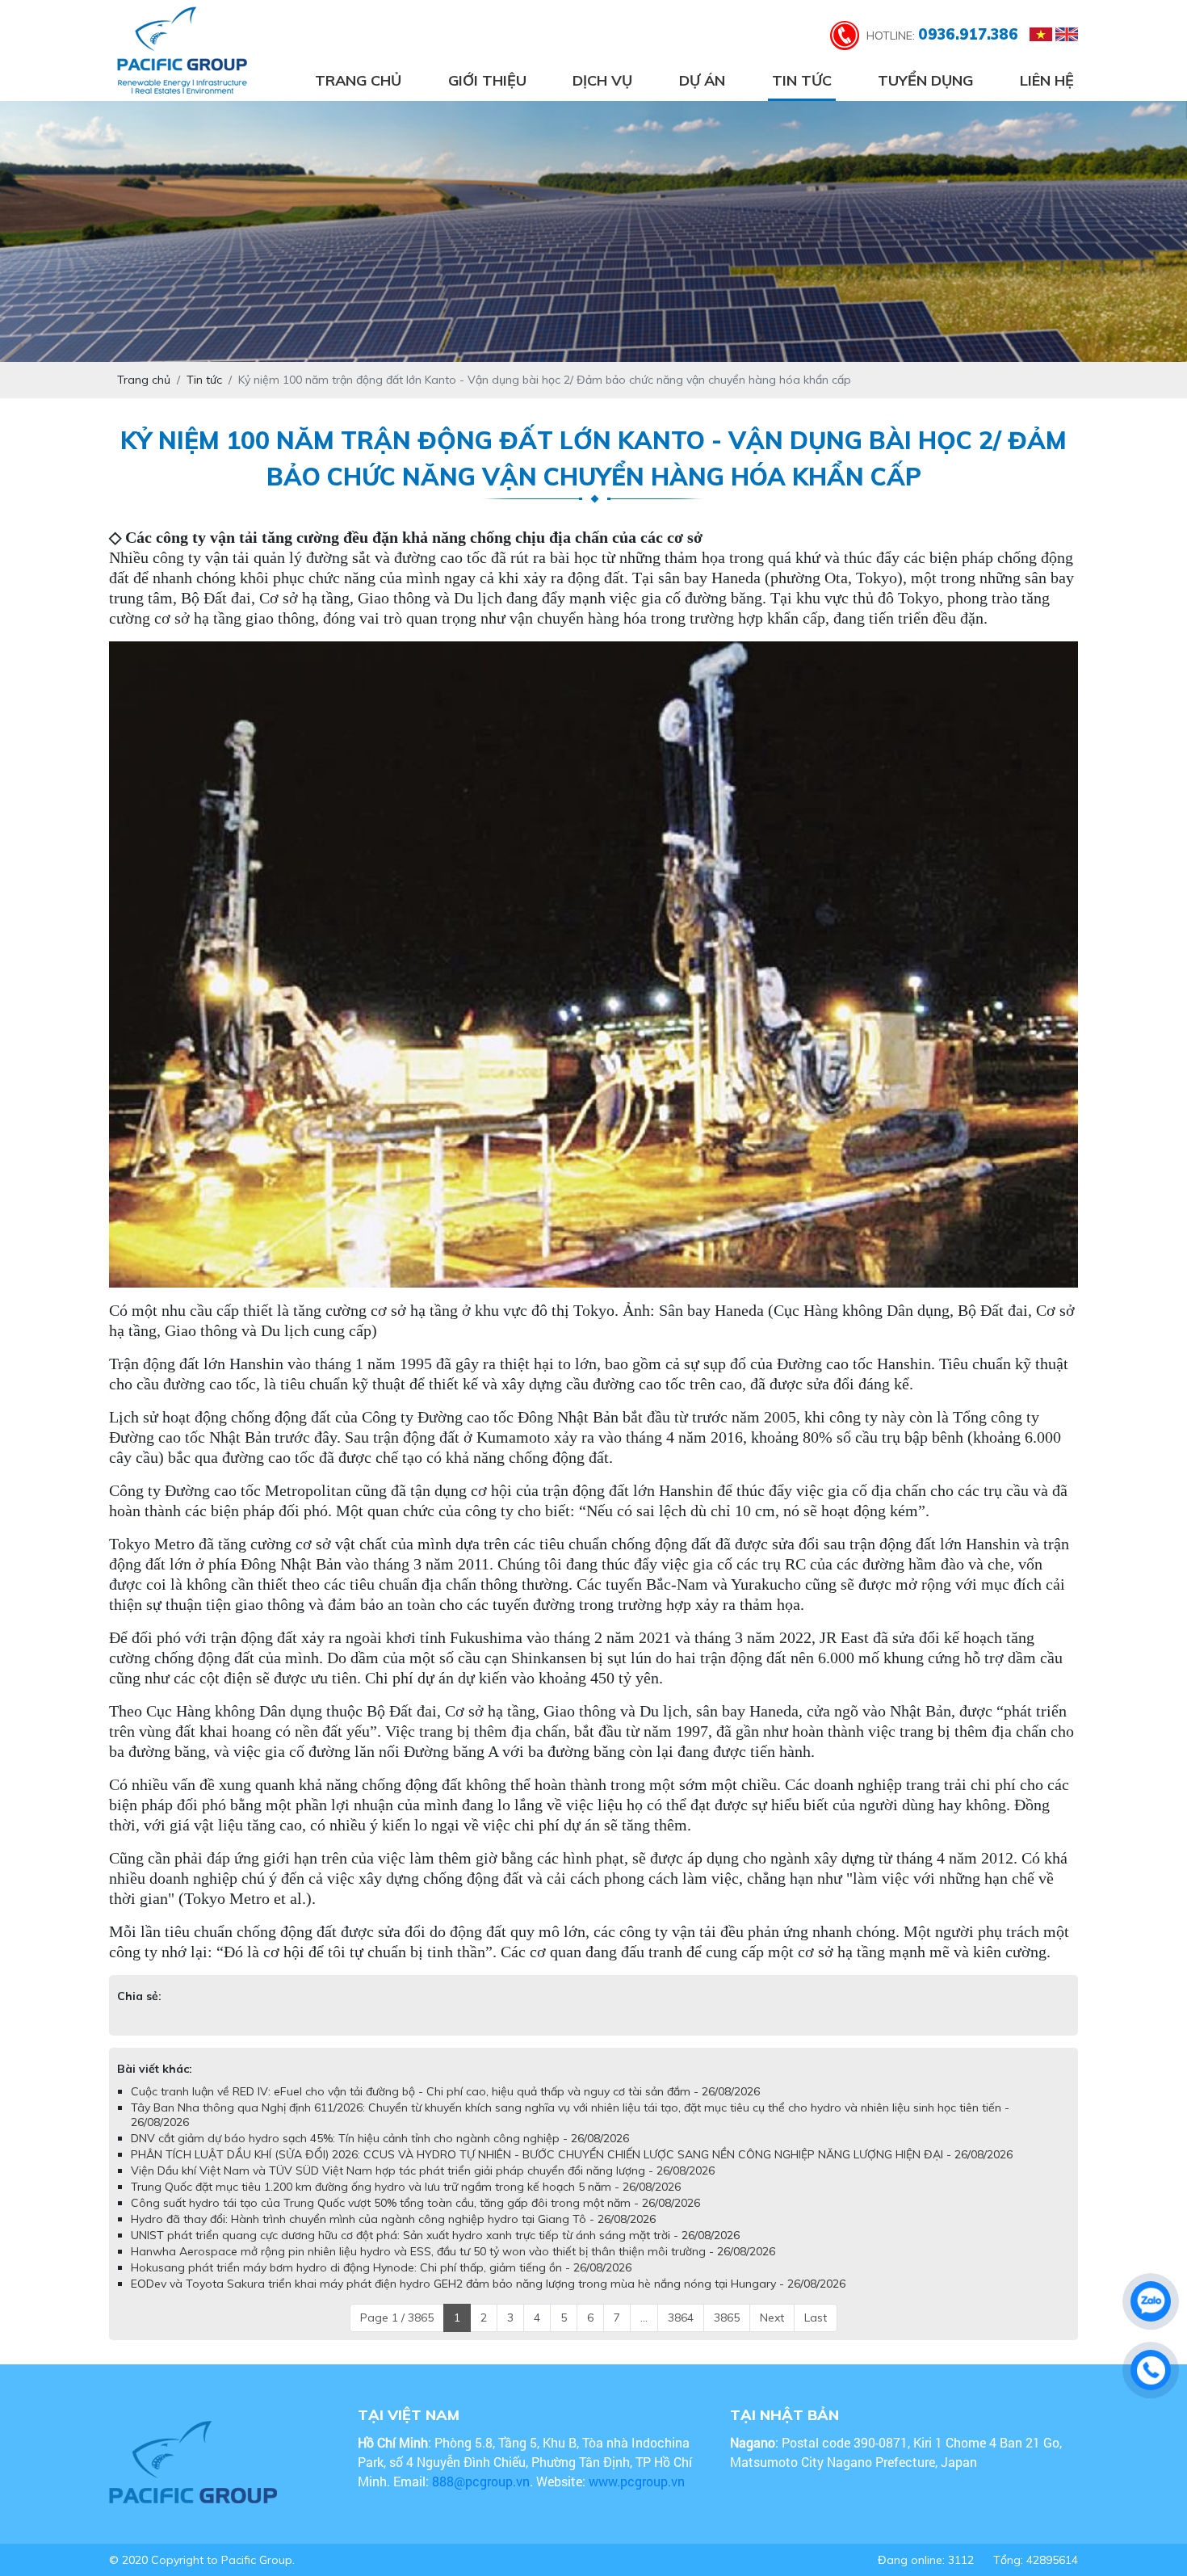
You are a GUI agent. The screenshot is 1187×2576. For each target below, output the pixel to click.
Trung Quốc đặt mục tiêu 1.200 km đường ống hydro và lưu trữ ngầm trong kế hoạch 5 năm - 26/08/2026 (406, 2187)
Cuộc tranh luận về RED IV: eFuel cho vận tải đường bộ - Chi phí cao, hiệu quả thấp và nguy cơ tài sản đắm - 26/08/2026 (445, 2091)
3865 (727, 2318)
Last (816, 2318)
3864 (681, 2318)
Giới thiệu (487, 80)
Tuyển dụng (925, 80)
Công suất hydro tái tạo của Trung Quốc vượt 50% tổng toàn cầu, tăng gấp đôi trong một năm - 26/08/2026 (415, 2203)
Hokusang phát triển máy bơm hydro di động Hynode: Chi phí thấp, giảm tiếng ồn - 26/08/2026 (381, 2267)
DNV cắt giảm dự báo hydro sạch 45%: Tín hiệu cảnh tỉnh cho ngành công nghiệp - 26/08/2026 (380, 2138)
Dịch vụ (602, 80)
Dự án (702, 80)
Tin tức (802, 80)
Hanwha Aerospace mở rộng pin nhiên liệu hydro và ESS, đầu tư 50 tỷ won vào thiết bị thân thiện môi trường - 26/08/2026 (453, 2251)
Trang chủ (358, 80)
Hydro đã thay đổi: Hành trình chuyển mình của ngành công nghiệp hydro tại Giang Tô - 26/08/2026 (393, 2219)
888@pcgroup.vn (481, 2481)
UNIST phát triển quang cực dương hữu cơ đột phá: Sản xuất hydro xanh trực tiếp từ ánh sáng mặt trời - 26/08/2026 (435, 2235)
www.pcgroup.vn (638, 2481)
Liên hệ (1047, 80)
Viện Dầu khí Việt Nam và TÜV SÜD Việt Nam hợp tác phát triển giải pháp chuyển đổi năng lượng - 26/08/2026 (423, 2170)
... (644, 2318)
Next (772, 2318)
